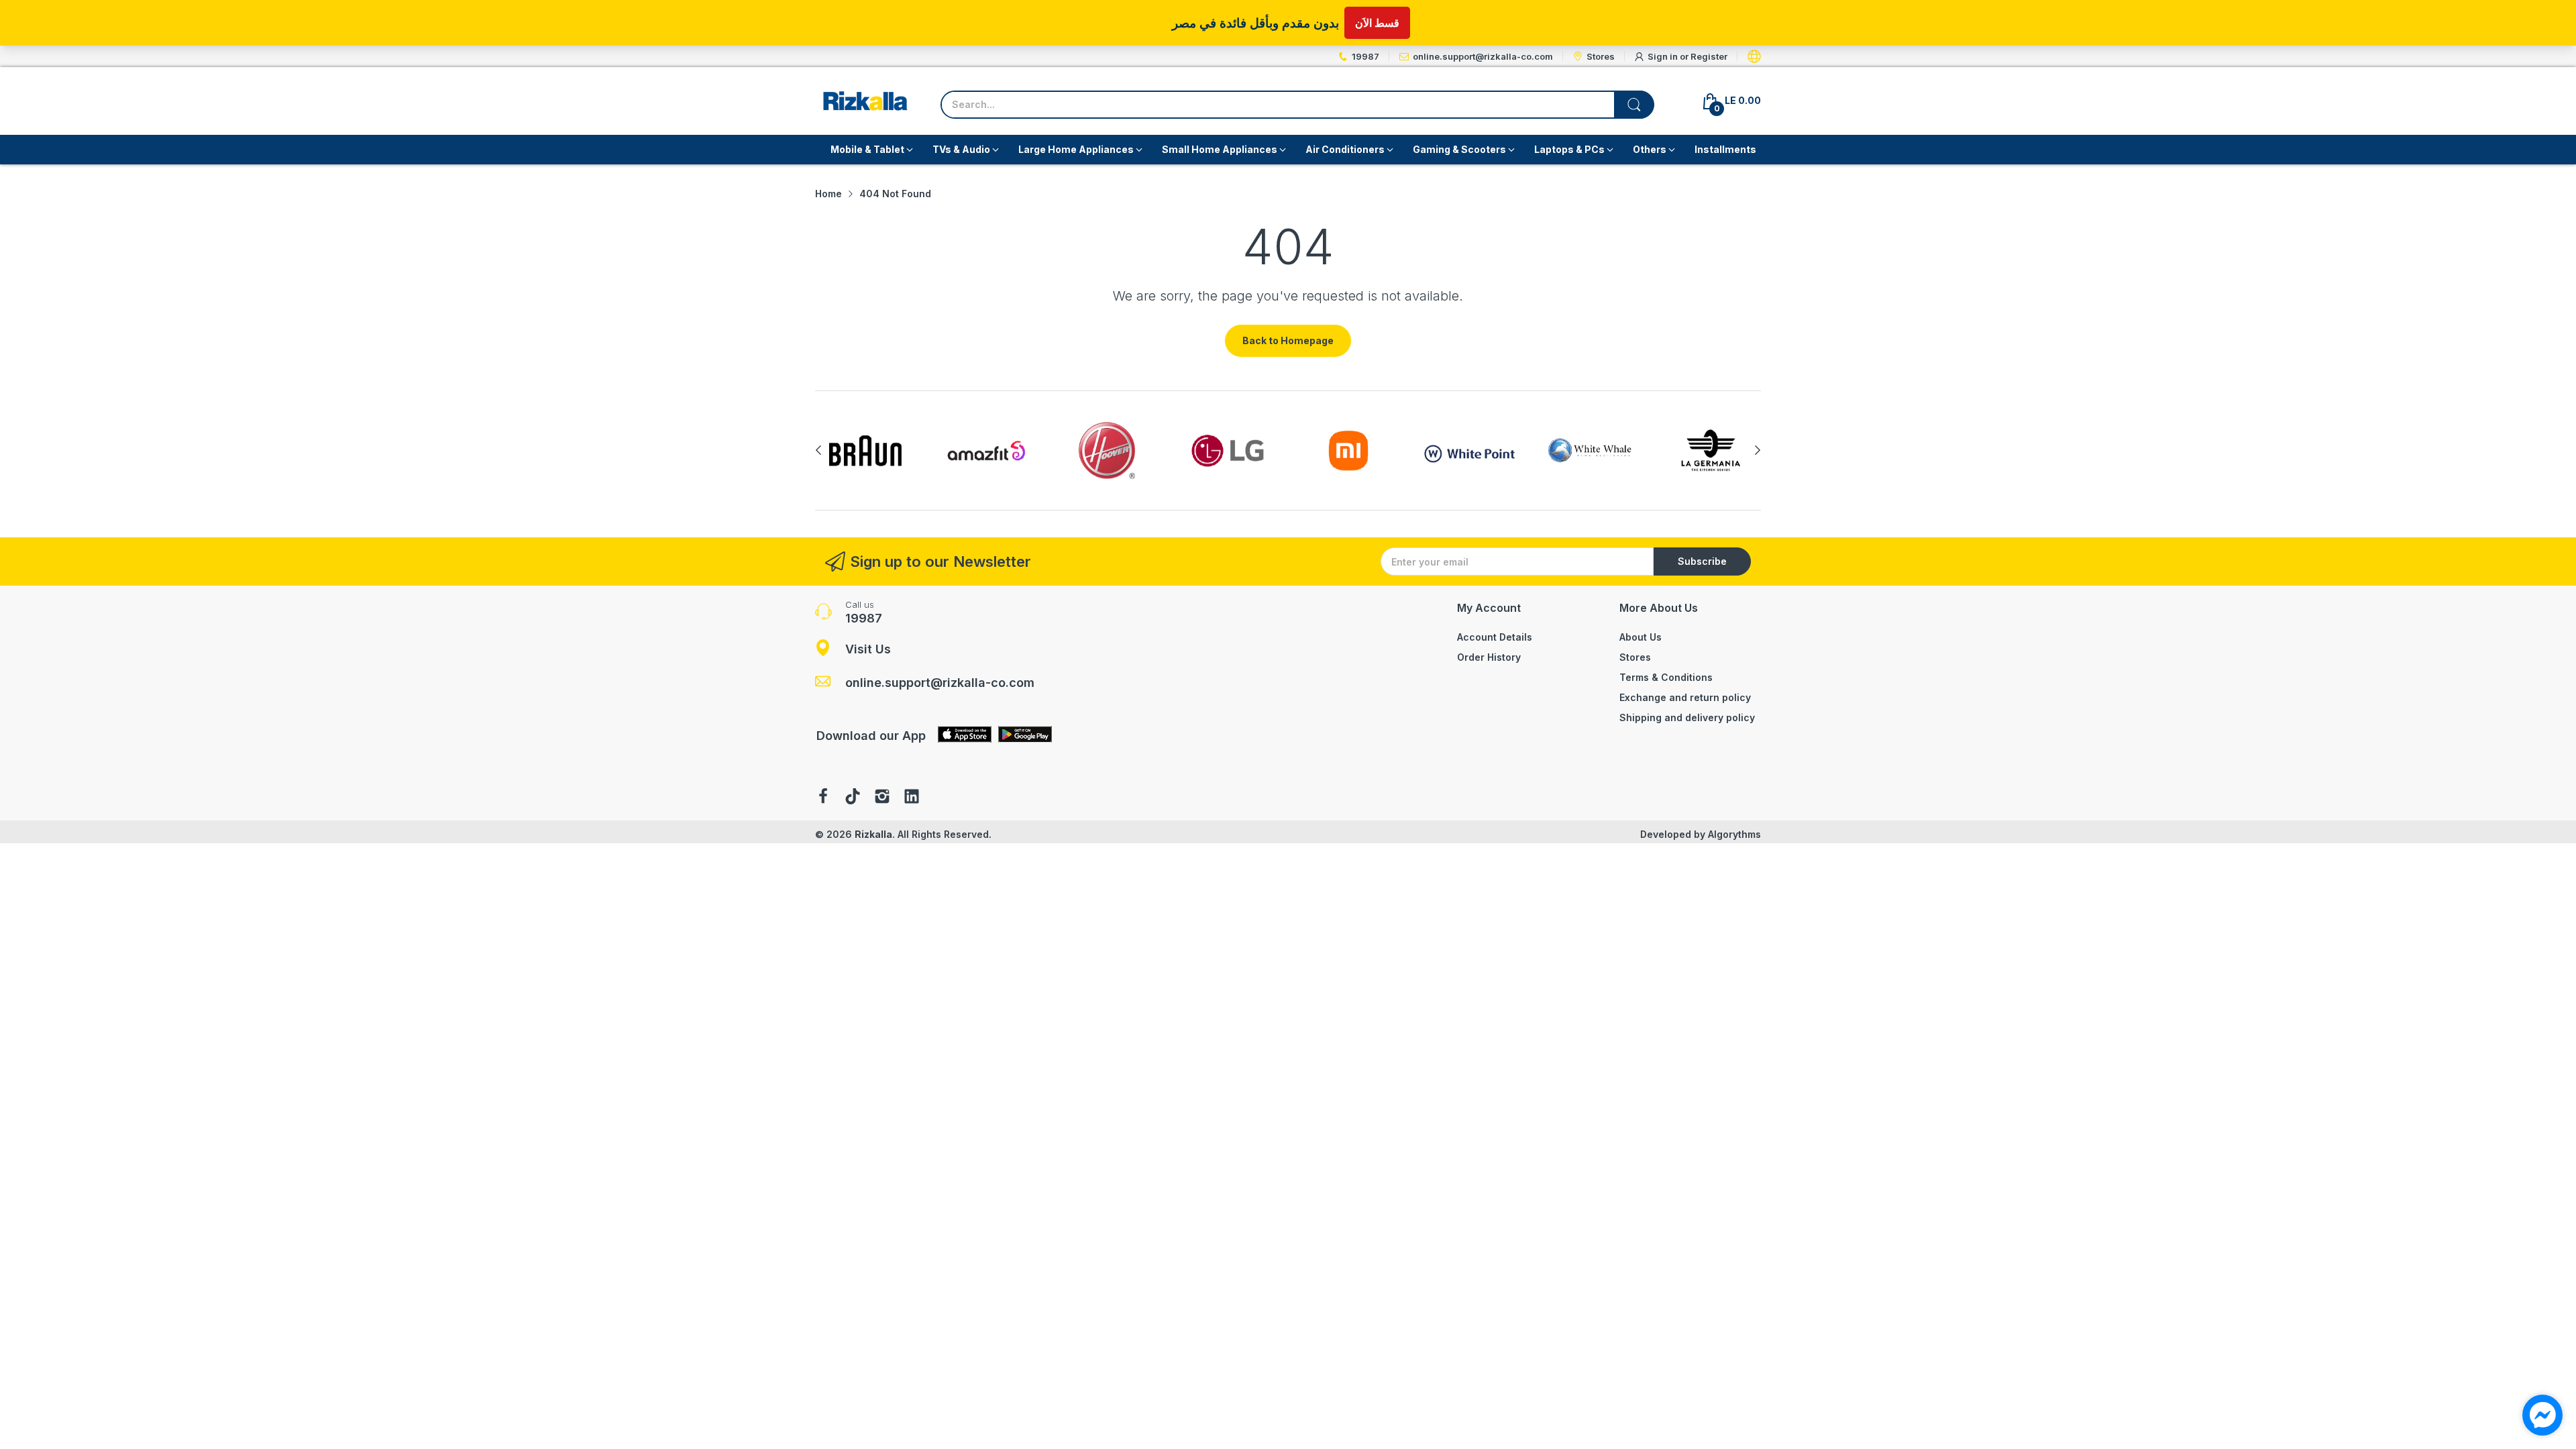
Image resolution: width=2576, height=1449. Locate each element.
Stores (1635, 657)
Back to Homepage (1288, 340)
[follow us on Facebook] (823, 798)
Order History (1489, 657)
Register (1709, 56)
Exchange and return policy (1685, 697)
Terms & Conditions (1666, 677)
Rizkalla (873, 834)
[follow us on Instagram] (882, 798)
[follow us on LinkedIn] (912, 798)
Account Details (1495, 637)
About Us (1641, 637)
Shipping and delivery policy (1687, 717)
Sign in (1664, 56)
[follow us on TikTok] (853, 798)
